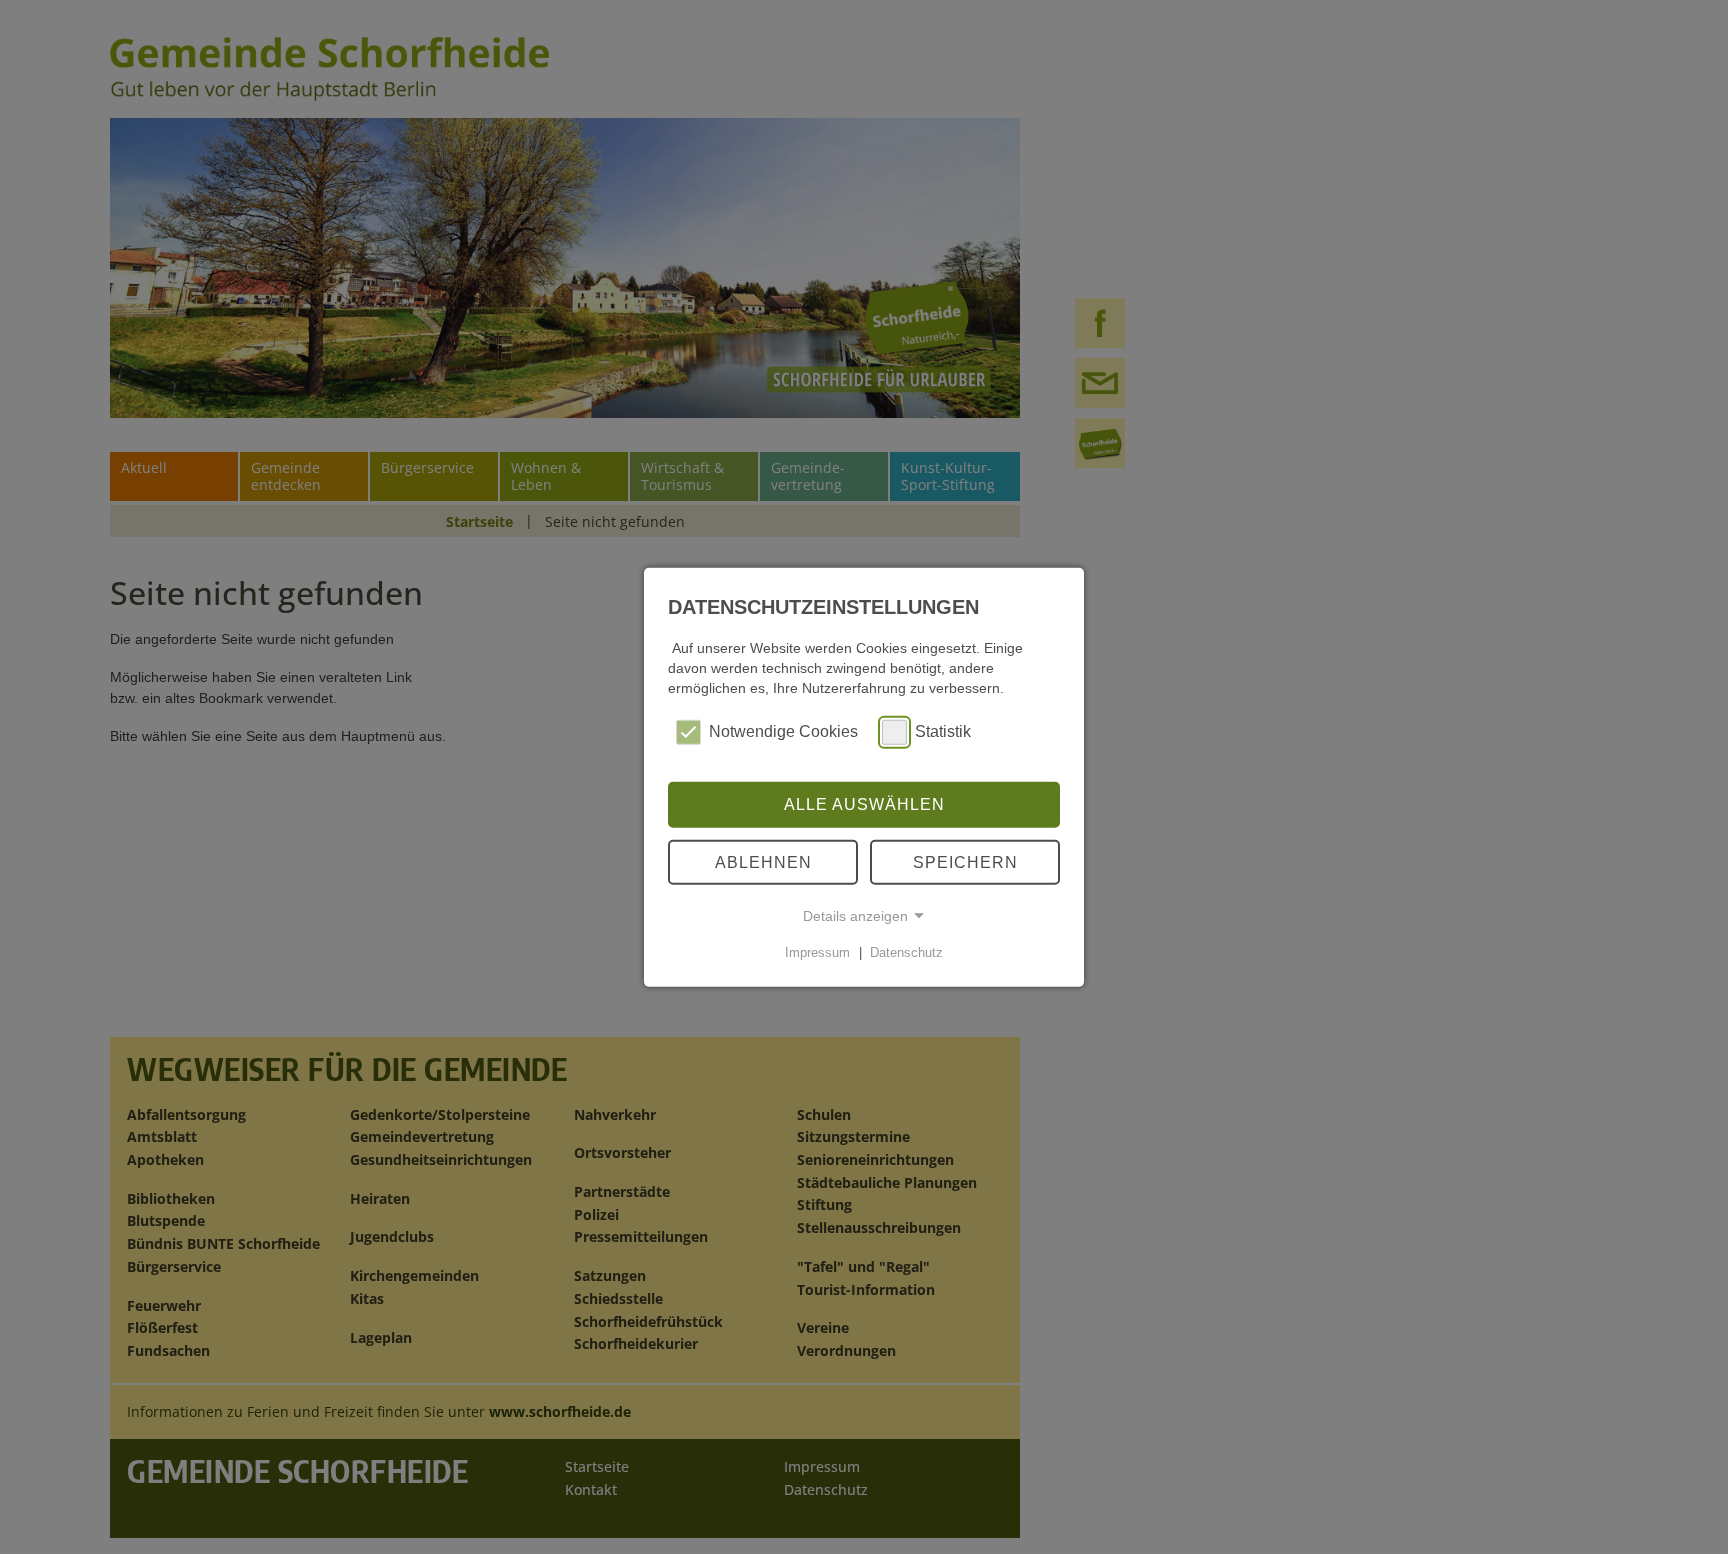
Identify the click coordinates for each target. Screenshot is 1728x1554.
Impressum (817, 952)
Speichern (965, 861)
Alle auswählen (864, 804)
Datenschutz (906, 952)
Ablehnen (763, 861)
